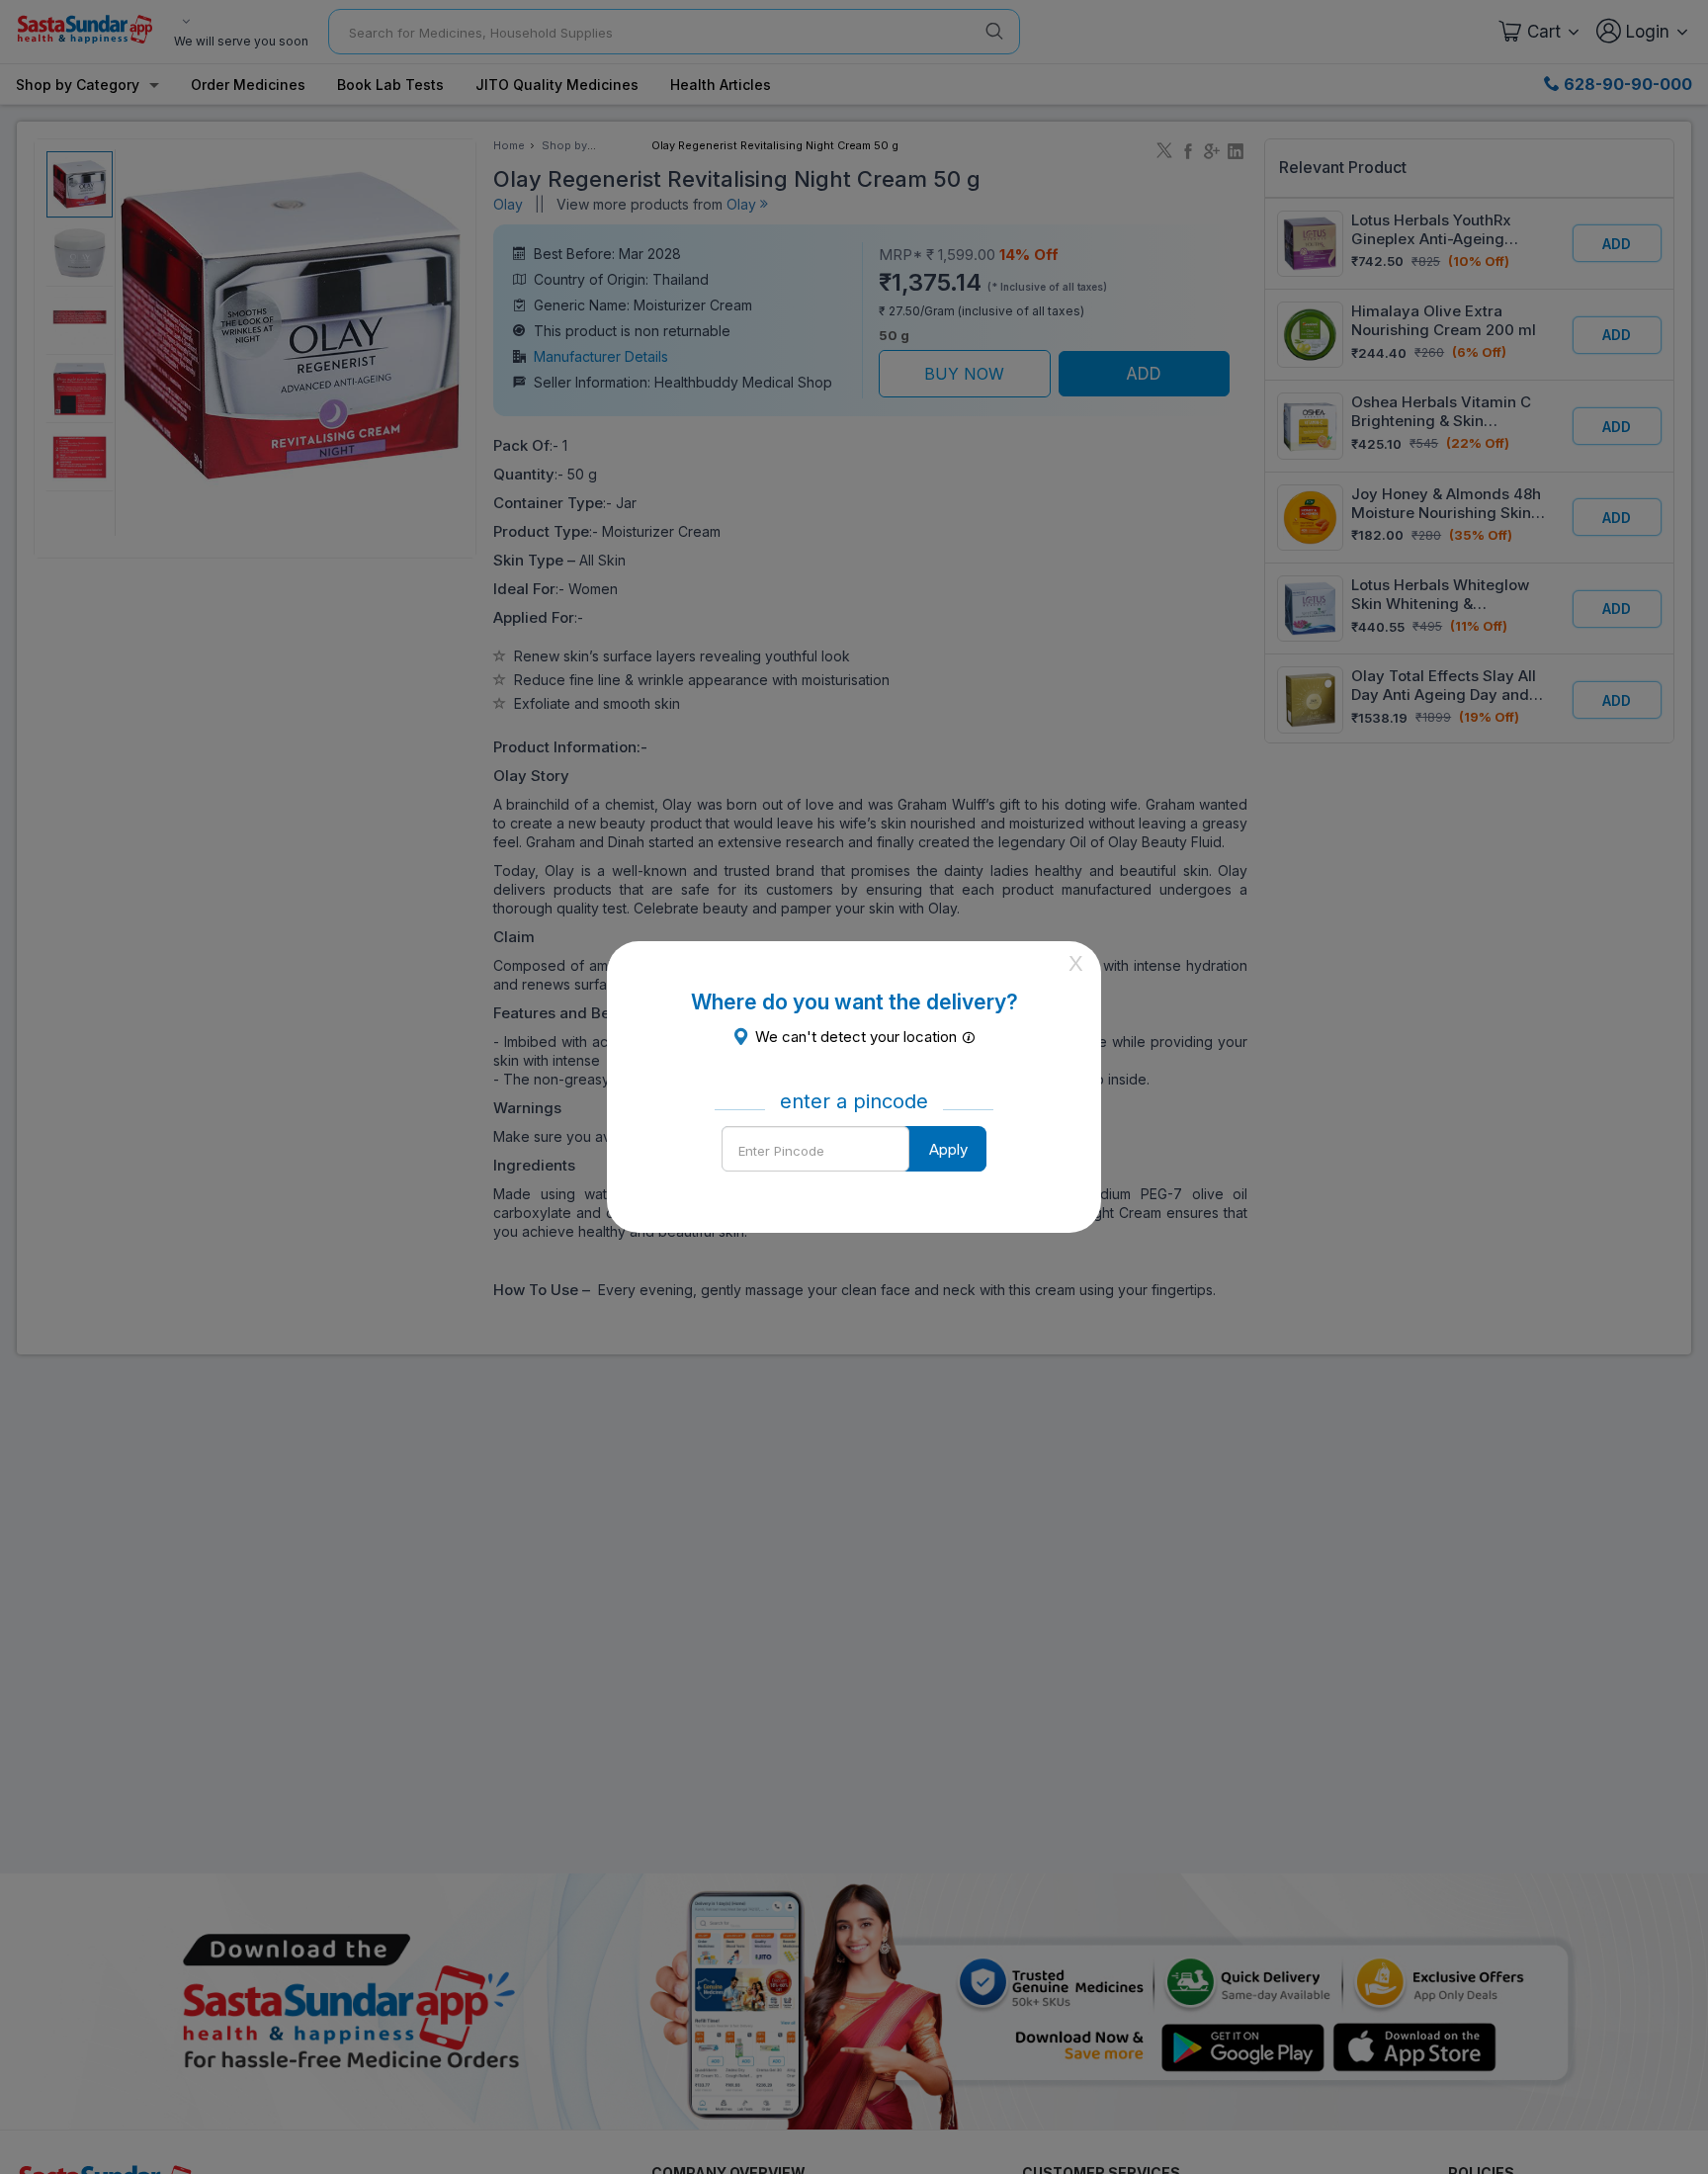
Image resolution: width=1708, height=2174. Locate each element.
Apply (948, 1149)
